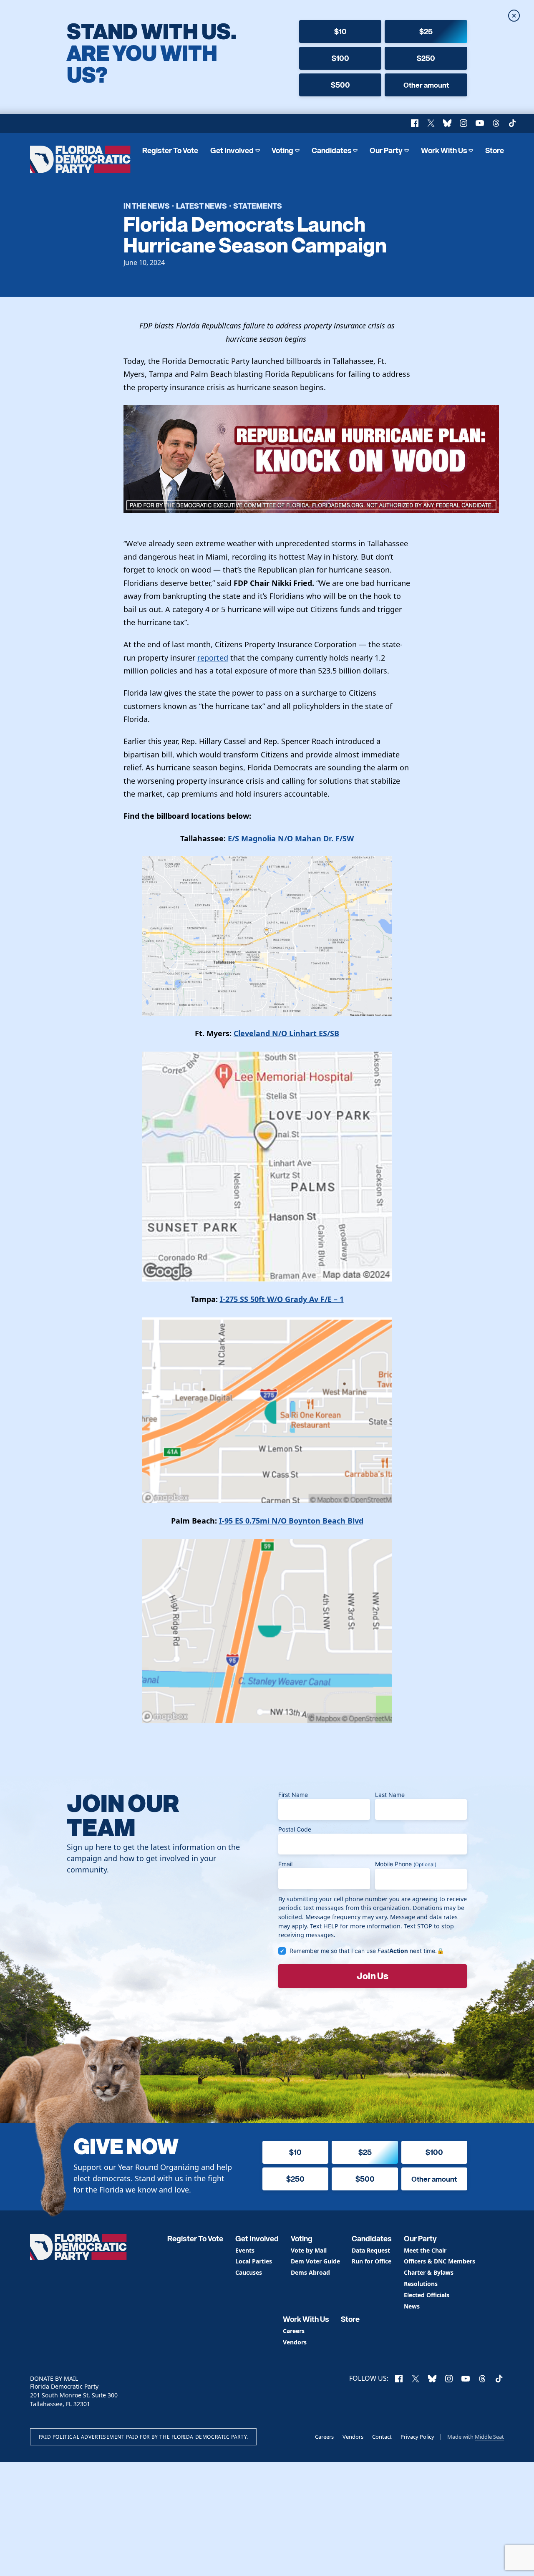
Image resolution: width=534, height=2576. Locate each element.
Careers (294, 2331)
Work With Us (444, 150)
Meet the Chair (425, 2251)
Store (495, 150)
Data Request (371, 2251)
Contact (382, 2437)
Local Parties (254, 2262)
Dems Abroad (310, 2273)
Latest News (202, 206)
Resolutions (421, 2284)
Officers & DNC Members (440, 2262)
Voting (282, 150)
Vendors (295, 2343)
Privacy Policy (417, 2437)
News (412, 2307)
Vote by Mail (309, 2251)
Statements (258, 206)
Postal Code (295, 1829)
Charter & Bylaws (429, 2273)
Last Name (390, 1795)
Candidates (332, 150)
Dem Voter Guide (315, 2262)
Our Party (386, 150)
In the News (147, 206)
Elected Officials (427, 2295)
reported (213, 658)
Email (285, 1864)
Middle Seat (489, 2437)
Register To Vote (170, 150)
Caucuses (249, 2273)
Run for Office (372, 2262)
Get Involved (232, 150)
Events (245, 2251)
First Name (293, 1795)
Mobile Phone (406, 1864)
